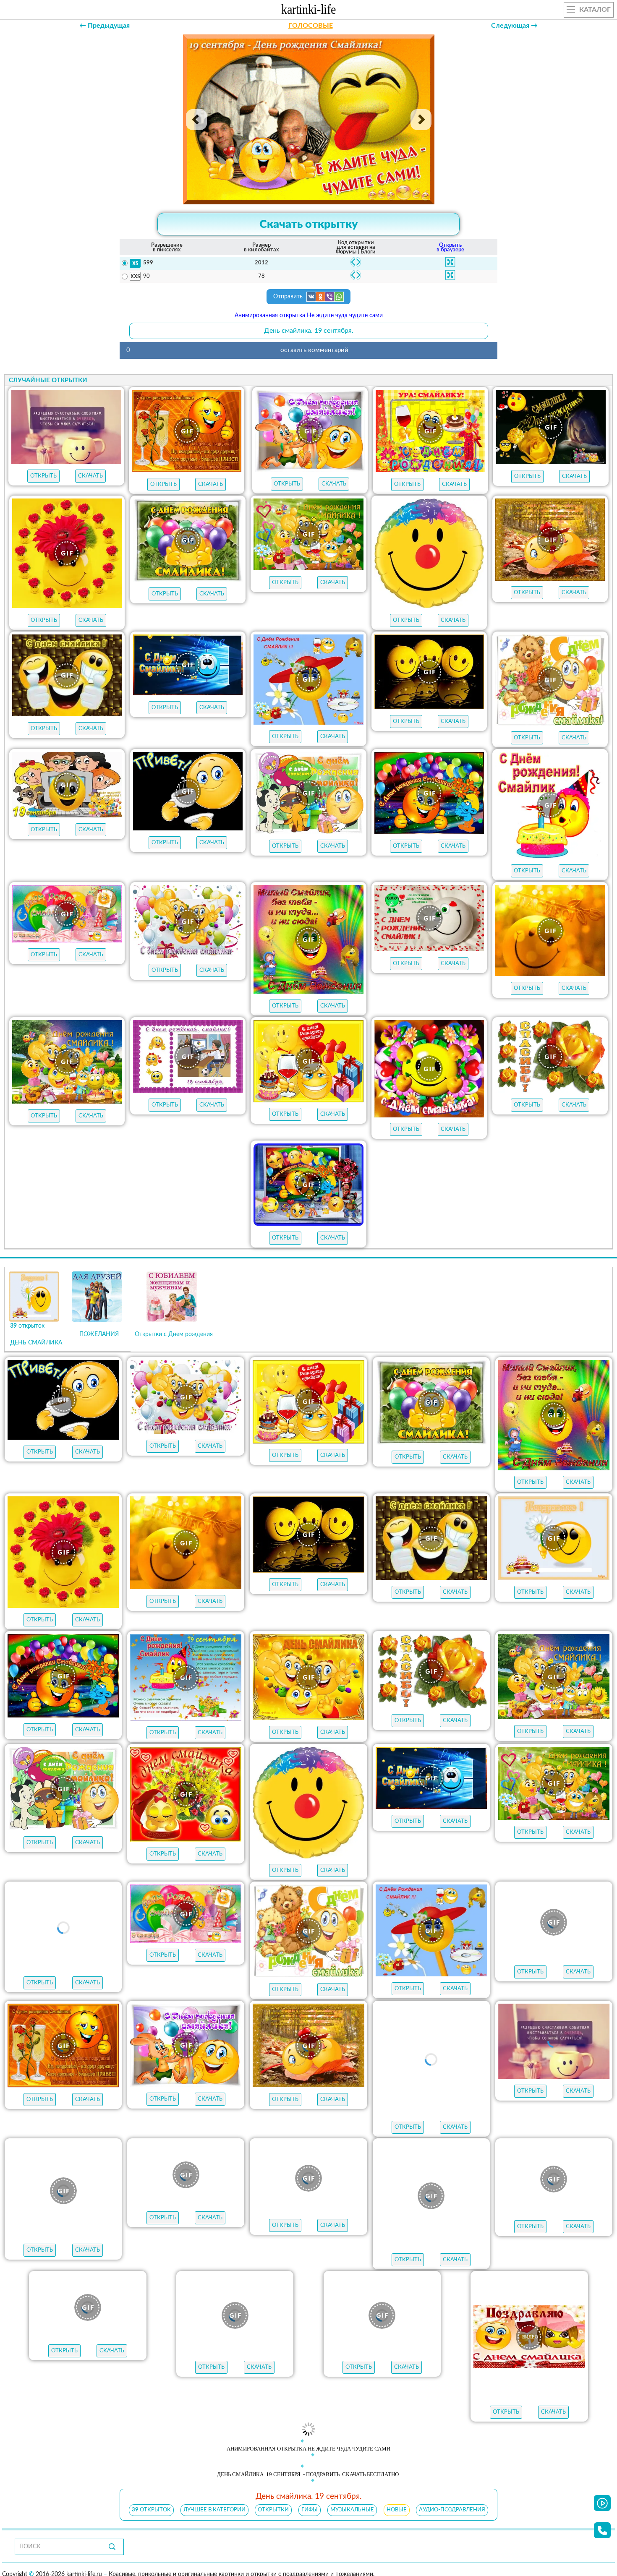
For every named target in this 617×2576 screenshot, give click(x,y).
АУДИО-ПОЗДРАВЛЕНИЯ (452, 2512)
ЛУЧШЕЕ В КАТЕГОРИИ (214, 2512)
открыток (151, 2512)
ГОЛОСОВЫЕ (311, 26)
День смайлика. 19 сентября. (309, 331)
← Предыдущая (105, 26)
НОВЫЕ (397, 2512)
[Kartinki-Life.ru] (308, 11)
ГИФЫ (310, 2512)
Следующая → (514, 26)
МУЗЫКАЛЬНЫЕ (352, 2512)
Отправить (289, 297)
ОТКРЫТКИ (273, 2512)
